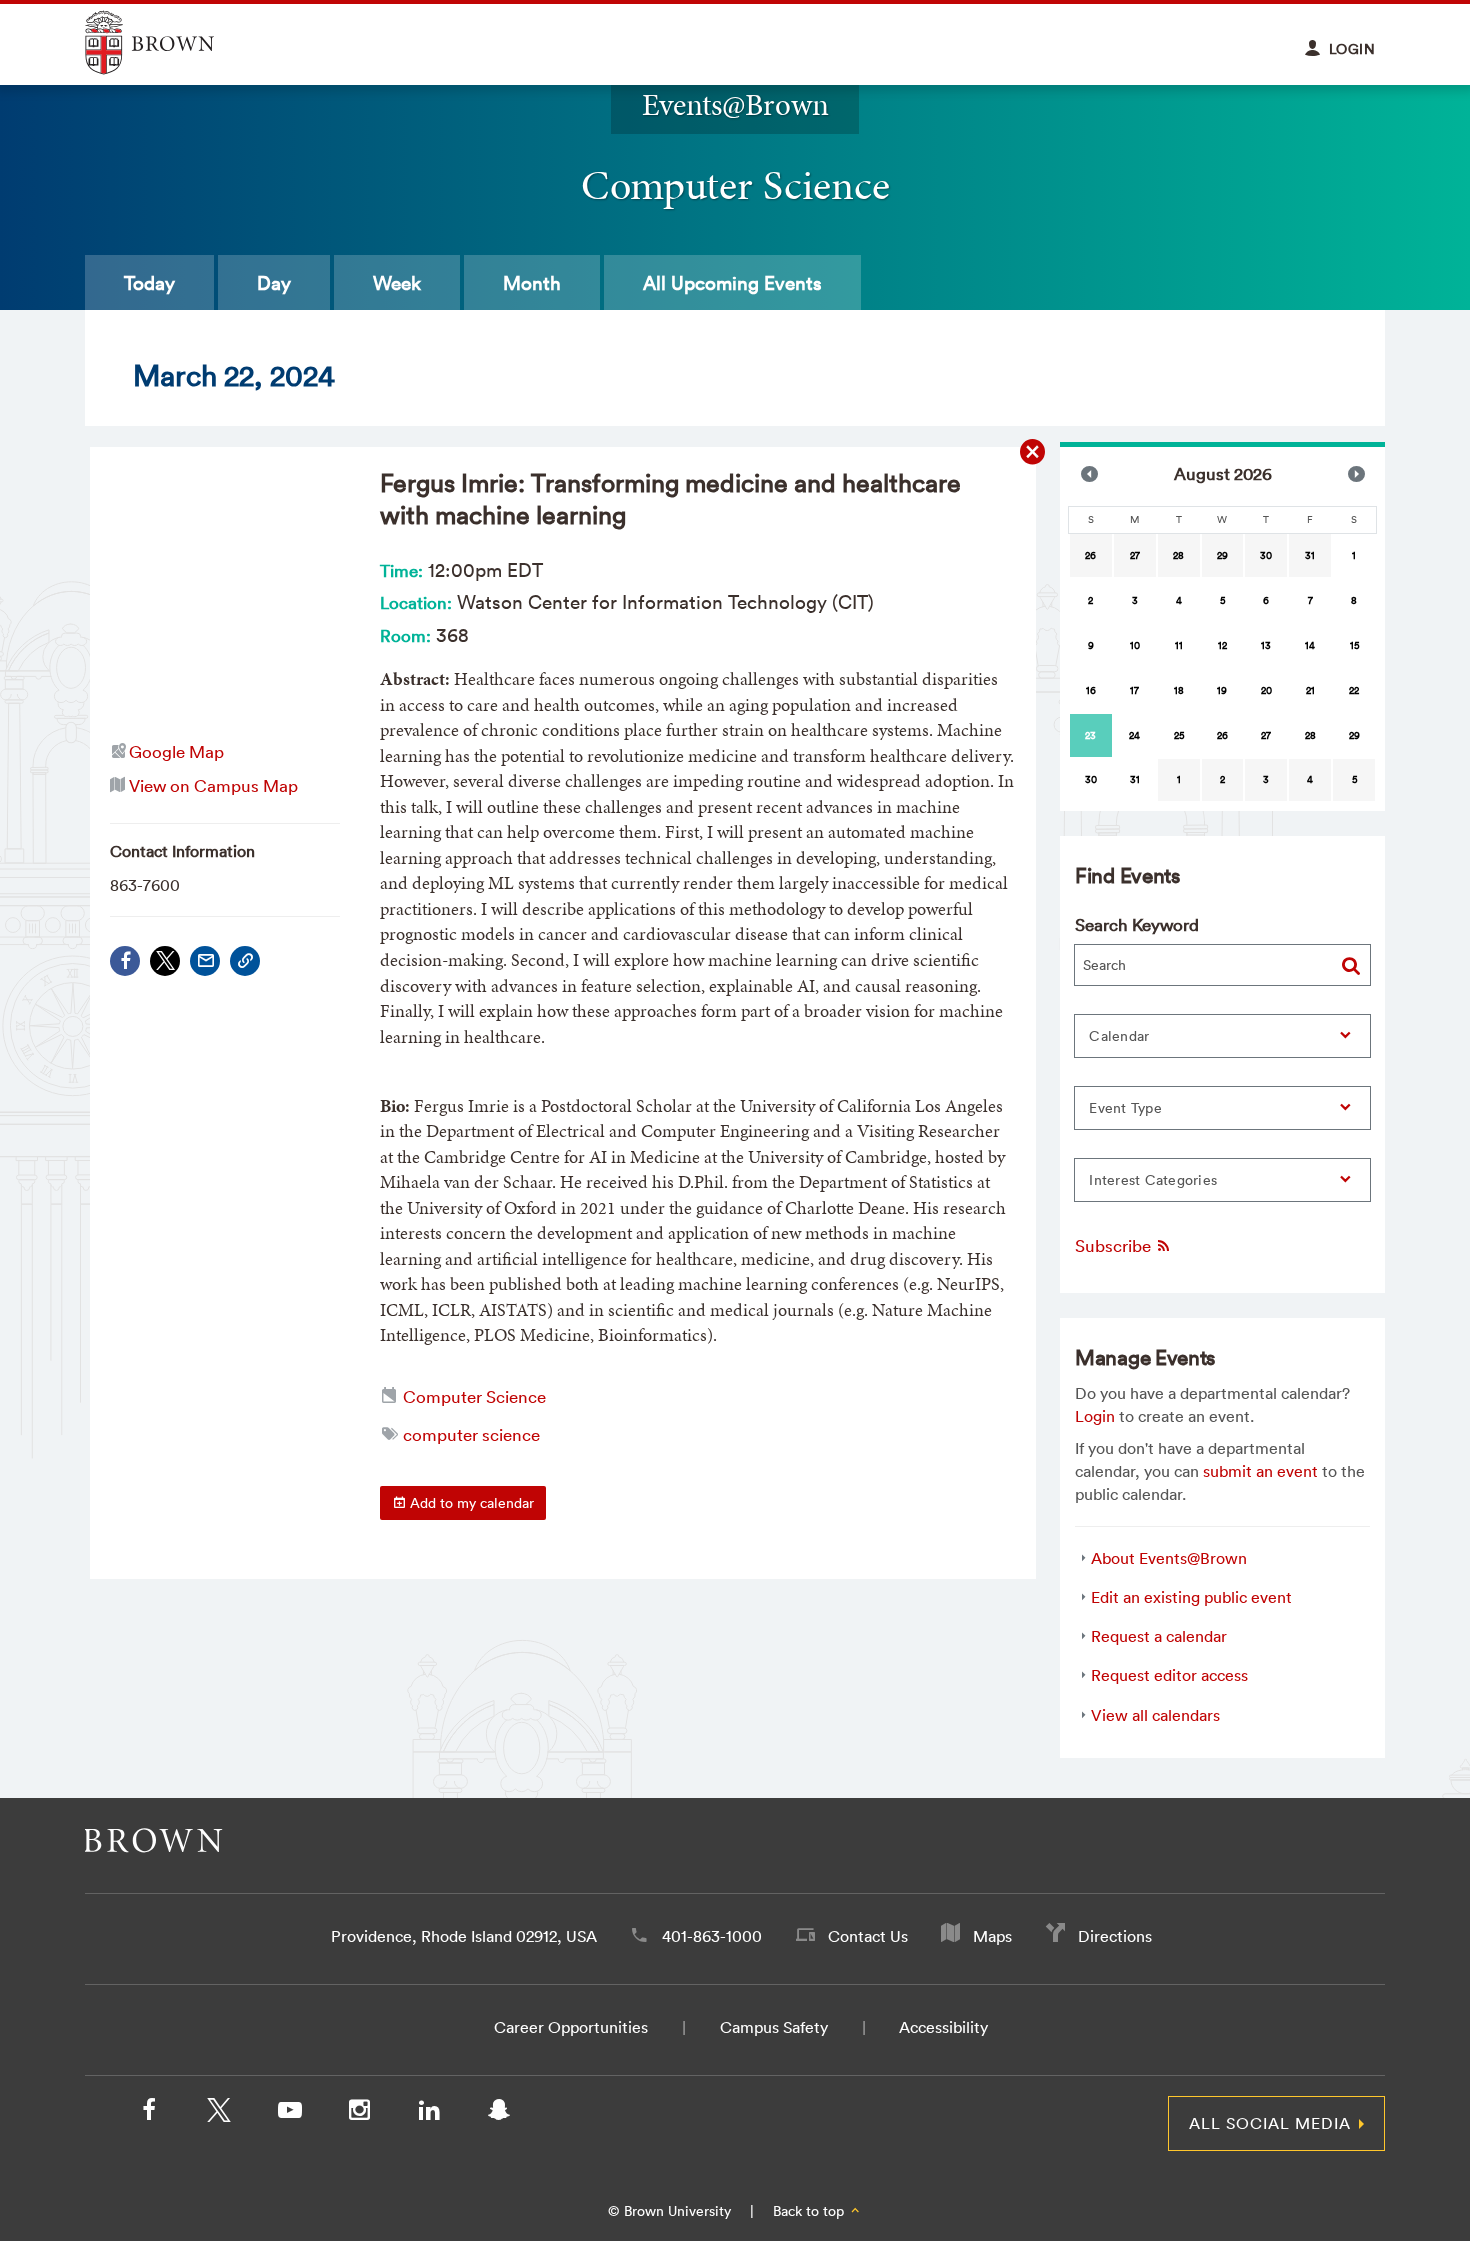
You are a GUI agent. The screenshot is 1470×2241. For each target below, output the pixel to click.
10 (1135, 645)
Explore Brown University (172, 42)
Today (149, 283)
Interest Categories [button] (1153, 1180)
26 (1090, 555)
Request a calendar (1159, 1636)
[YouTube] (289, 2114)
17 (1134, 690)
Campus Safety (774, 2027)
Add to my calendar (470, 1503)
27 (1135, 555)
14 (1310, 645)
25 (1179, 735)
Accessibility (943, 2027)
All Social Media (1270, 2123)
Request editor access (1169, 1675)
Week (397, 283)
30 (1266, 555)
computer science (471, 1434)
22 (1354, 690)
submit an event (1260, 1471)
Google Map (176, 751)
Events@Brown (735, 104)
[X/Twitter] (219, 2114)
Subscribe (1115, 1245)
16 (1091, 690)
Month (532, 283)
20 (1266, 690)
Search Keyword (1137, 924)
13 (1266, 645)
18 (1179, 690)
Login (1095, 1416)
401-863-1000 (712, 1936)
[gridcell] (1091, 735)
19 (1222, 690)
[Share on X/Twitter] (165, 961)
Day (274, 283)
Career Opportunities (571, 2027)
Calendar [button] (1119, 1036)
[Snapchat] (499, 2114)
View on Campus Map (213, 785)
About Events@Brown (1169, 1558)
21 (1310, 690)
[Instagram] (359, 2114)
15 (1354, 645)
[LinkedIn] (429, 2114)
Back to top (810, 2211)
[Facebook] (125, 961)
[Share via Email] (205, 961)
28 (1178, 555)
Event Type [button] (1125, 1108)
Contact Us (868, 1936)
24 (1134, 735)
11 (1179, 645)
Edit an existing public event (1191, 1597)
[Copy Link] (245, 961)
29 (1222, 555)
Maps (992, 1936)
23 (1090, 735)
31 (1310, 555)
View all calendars (1155, 1715)
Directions (1115, 1936)
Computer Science (474, 1396)
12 (1222, 645)
